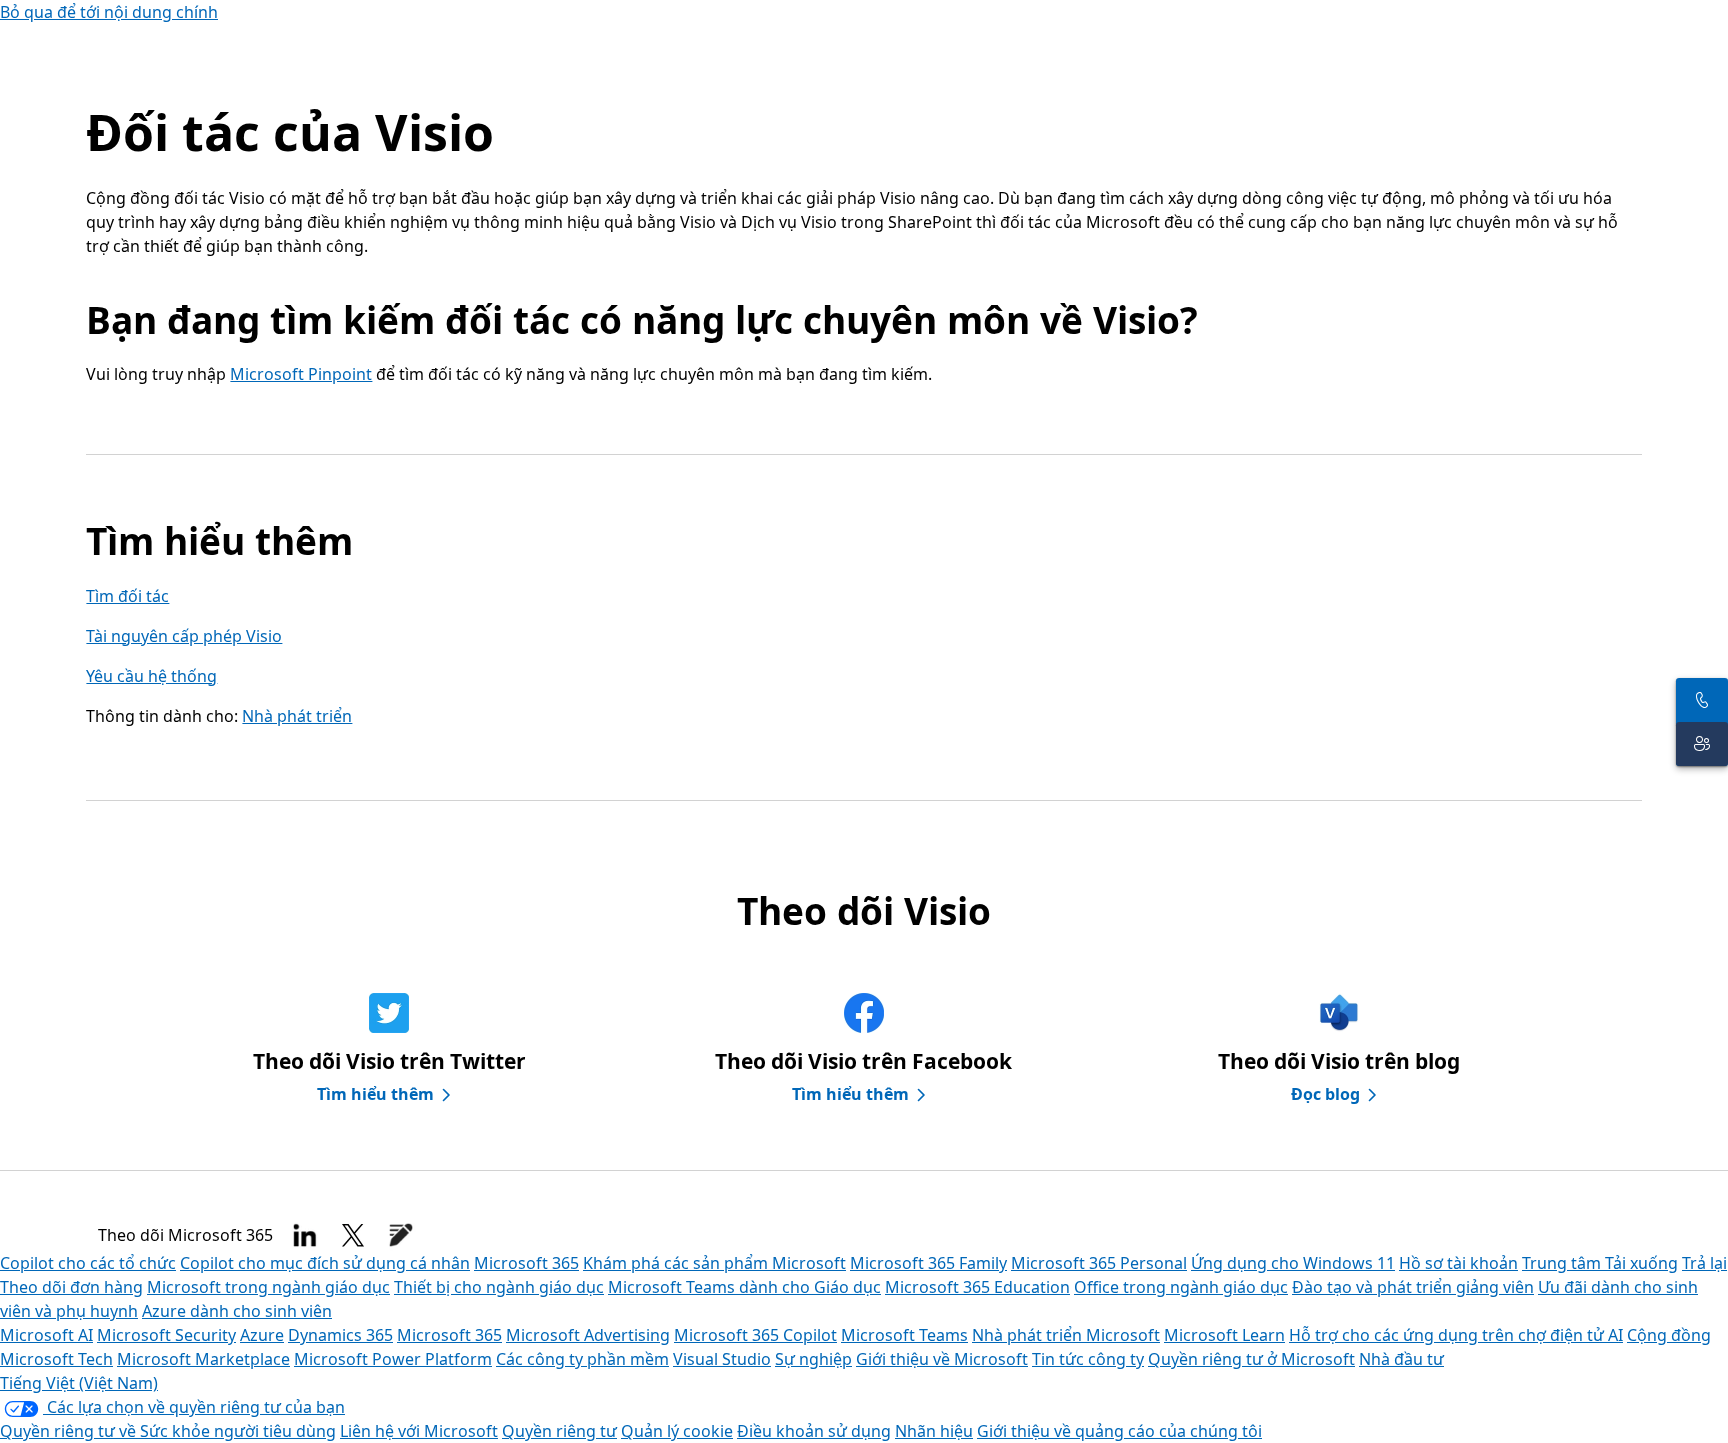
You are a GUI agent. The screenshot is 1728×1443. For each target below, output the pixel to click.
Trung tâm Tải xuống (1600, 1263)
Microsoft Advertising (588, 1335)
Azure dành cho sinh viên (237, 1311)
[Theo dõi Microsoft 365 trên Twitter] (353, 1235)
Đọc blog (1325, 1094)
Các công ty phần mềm (582, 1359)
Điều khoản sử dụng (814, 1431)
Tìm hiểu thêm (375, 1094)
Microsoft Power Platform (393, 1359)
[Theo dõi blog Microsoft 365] (401, 1235)
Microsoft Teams (904, 1335)
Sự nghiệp (813, 1359)
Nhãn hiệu (934, 1431)
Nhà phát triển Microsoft (1066, 1335)
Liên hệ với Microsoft (419, 1431)
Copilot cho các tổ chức (88, 1263)
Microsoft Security (166, 1335)
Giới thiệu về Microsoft (942, 1359)
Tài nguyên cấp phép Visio (184, 636)
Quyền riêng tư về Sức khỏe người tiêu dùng (168, 1431)
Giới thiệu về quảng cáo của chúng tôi (1119, 1431)
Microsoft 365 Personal (1099, 1263)
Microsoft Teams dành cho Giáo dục (744, 1287)
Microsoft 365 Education (977, 1287)
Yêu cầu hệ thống (151, 676)
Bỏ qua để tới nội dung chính (109, 12)
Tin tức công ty (1088, 1359)
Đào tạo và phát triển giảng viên (1413, 1287)
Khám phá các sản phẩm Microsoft (714, 1263)
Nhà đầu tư (1401, 1359)
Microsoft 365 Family (928, 1263)
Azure (262, 1335)
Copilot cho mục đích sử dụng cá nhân (325, 1263)
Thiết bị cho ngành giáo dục (499, 1287)
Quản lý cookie (677, 1431)
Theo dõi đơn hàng (71, 1287)
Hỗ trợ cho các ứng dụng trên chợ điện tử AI (1456, 1335)
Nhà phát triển (297, 716)
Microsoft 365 (526, 1263)
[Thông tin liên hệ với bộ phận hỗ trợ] (1702, 744)
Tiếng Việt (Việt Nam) (79, 1383)
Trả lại (1704, 1263)
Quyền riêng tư (559, 1431)
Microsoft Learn (1224, 1335)
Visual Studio (722, 1359)
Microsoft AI (46, 1335)
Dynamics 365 (340, 1335)
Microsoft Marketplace (203, 1359)
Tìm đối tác (127, 596)
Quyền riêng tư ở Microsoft (1251, 1359)
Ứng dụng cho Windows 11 (1293, 1263)
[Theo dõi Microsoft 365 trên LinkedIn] (305, 1235)
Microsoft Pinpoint (301, 374)
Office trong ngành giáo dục (1181, 1287)
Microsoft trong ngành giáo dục (268, 1287)
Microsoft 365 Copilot (755, 1335)
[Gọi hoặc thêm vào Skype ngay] (1702, 700)
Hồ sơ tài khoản (1458, 1263)
